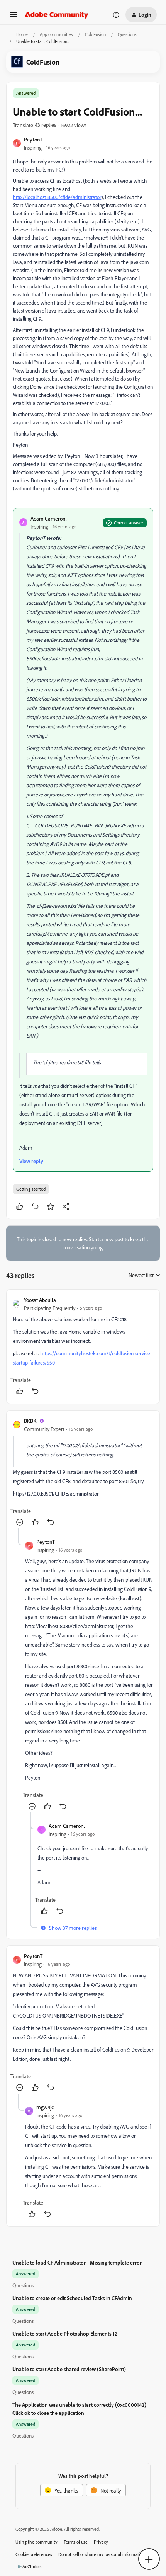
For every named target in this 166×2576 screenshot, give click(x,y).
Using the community (36, 2542)
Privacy (101, 2542)
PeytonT (33, 139)
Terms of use (76, 2542)
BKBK (30, 1421)
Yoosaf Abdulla (40, 1300)
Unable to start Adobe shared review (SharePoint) (69, 2369)
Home (22, 34)
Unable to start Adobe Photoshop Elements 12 (65, 2334)
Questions (127, 34)
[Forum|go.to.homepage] (57, 15)
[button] (14, 17)
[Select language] (116, 15)
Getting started (31, 1189)
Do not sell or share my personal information (102, 2554)
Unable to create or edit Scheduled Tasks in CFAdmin (72, 2298)
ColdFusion (95, 34)
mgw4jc (45, 2107)
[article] (83, 1347)
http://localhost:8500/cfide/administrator (57, 197)
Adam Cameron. (49, 518)
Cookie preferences (34, 2554)
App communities (56, 34)
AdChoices (32, 2567)
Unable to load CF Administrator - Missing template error (77, 2262)
